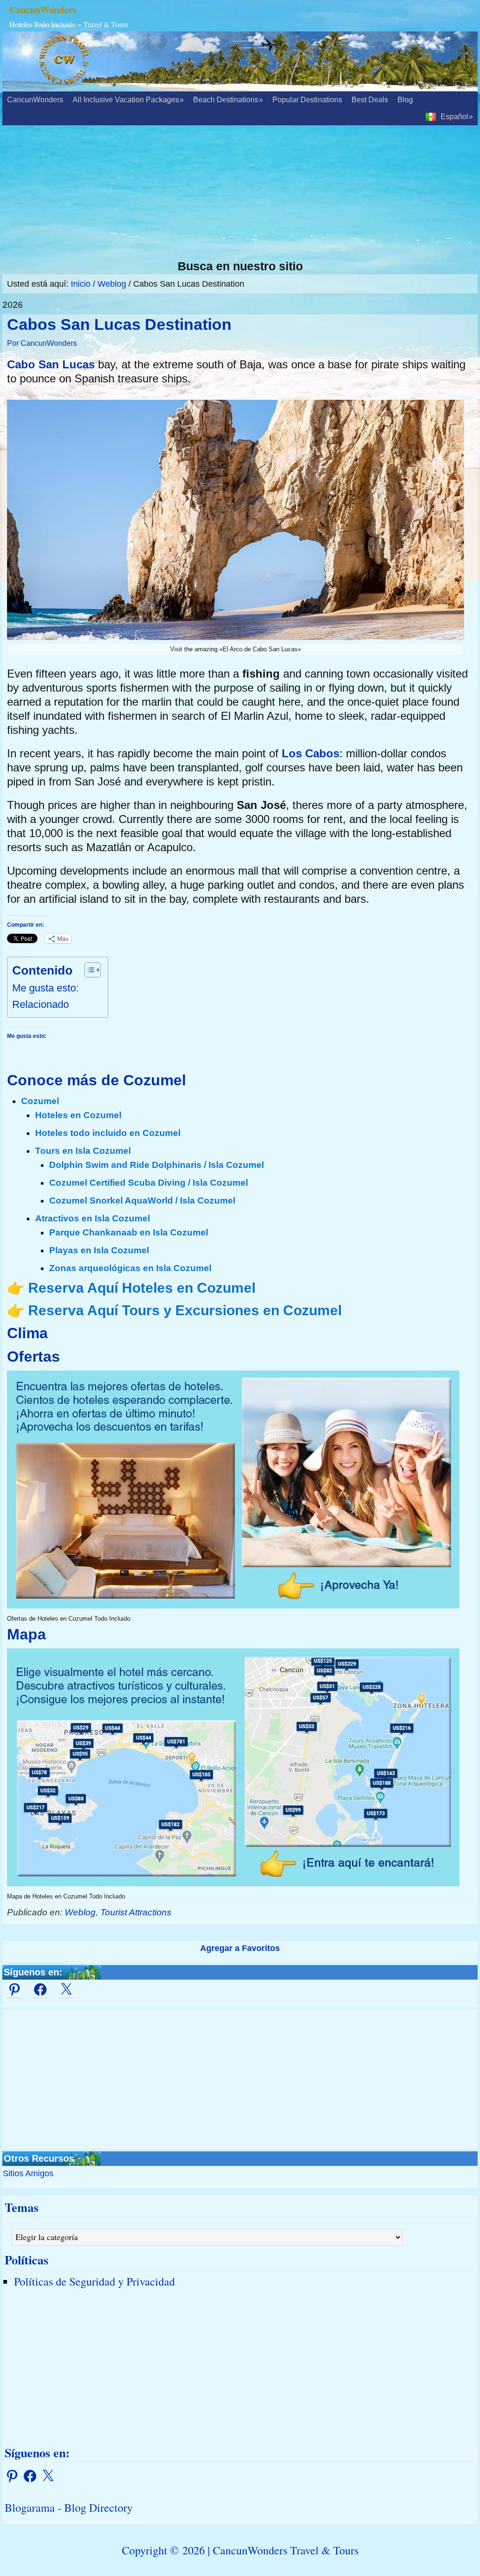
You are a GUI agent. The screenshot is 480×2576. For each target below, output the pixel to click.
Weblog (80, 1912)
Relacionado (41, 1004)
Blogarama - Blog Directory (69, 2507)
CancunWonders (43, 10)
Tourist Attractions (136, 1912)
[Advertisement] (240, 193)
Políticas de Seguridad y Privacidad (94, 2281)
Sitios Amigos (28, 2173)
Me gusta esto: (45, 988)
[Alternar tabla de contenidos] (88, 970)
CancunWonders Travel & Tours (286, 2550)
